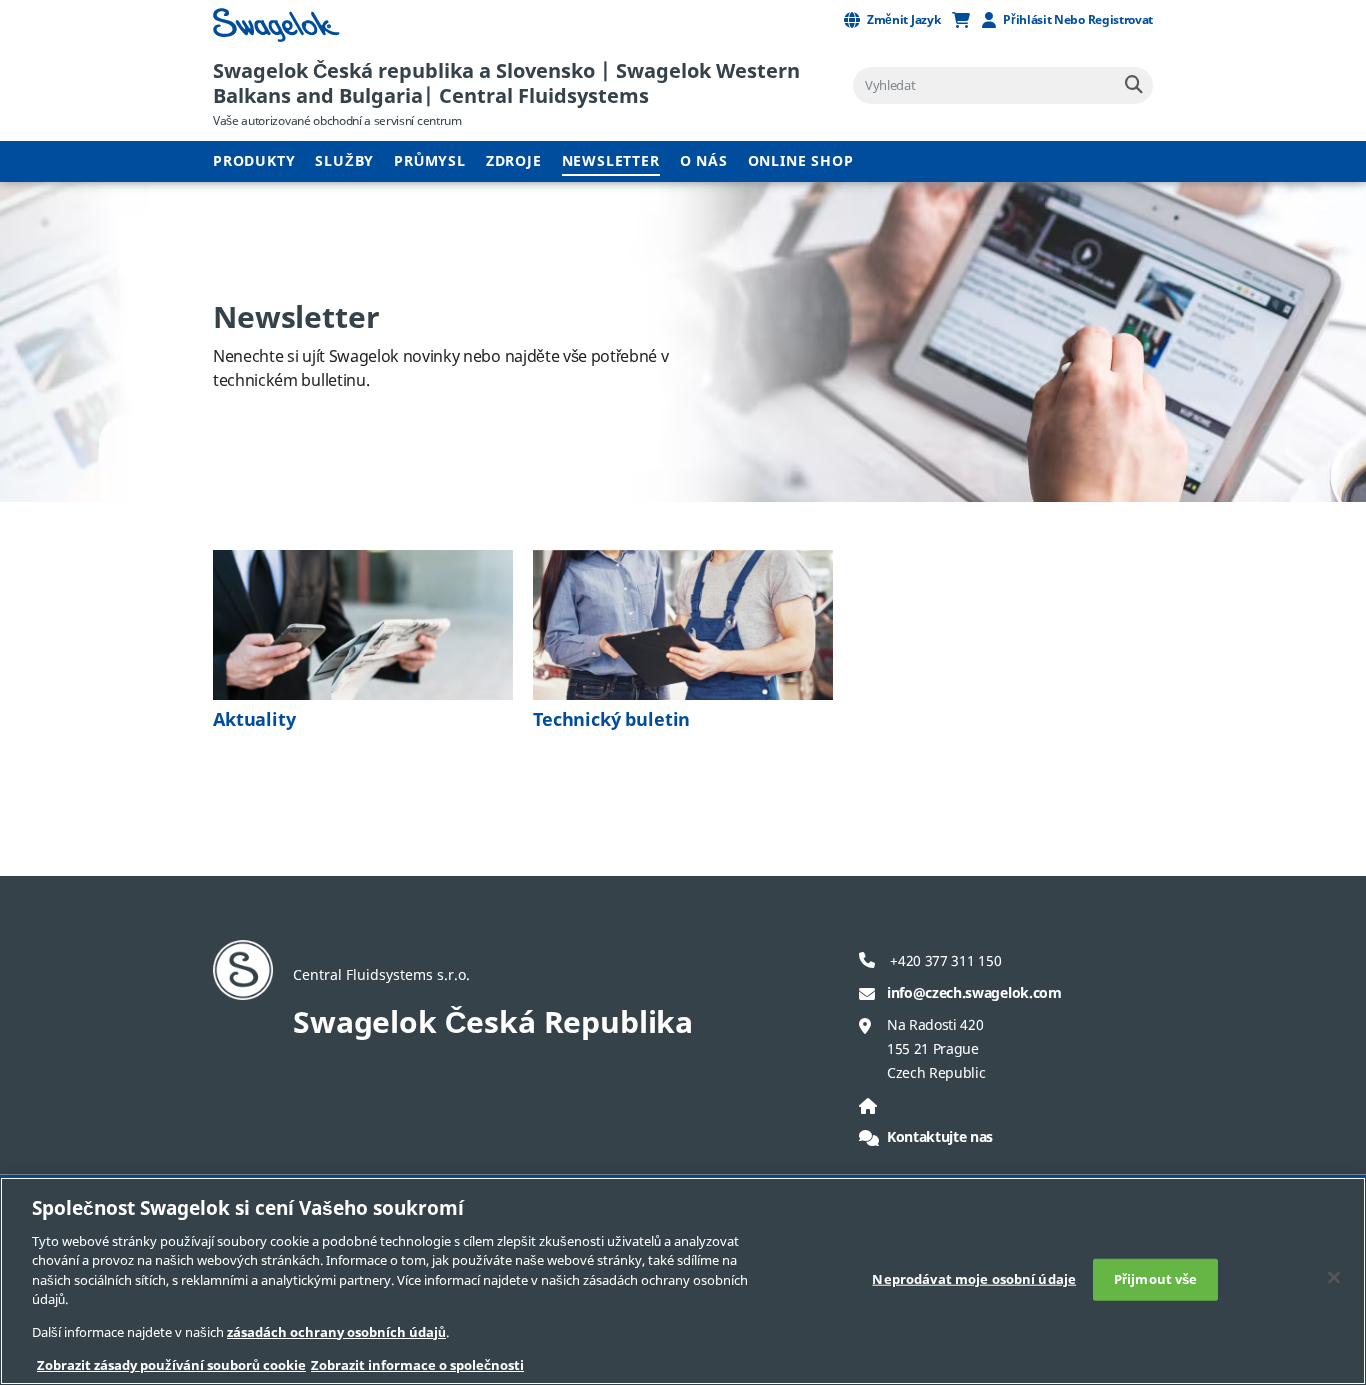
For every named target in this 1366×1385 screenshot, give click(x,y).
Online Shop (801, 161)
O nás (704, 161)
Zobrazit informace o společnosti (417, 1364)
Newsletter (611, 161)
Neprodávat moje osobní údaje (974, 1279)
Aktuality (254, 720)
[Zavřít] (1334, 1277)
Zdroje (514, 161)
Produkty (254, 161)
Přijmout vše (1156, 1279)
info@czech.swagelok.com (974, 993)
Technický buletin (611, 720)
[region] (683, 1281)
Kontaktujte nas (940, 1137)
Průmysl (430, 161)
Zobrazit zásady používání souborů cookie (171, 1364)
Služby (344, 161)
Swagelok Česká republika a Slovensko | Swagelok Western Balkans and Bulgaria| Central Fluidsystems (506, 84)
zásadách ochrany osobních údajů (336, 1332)
